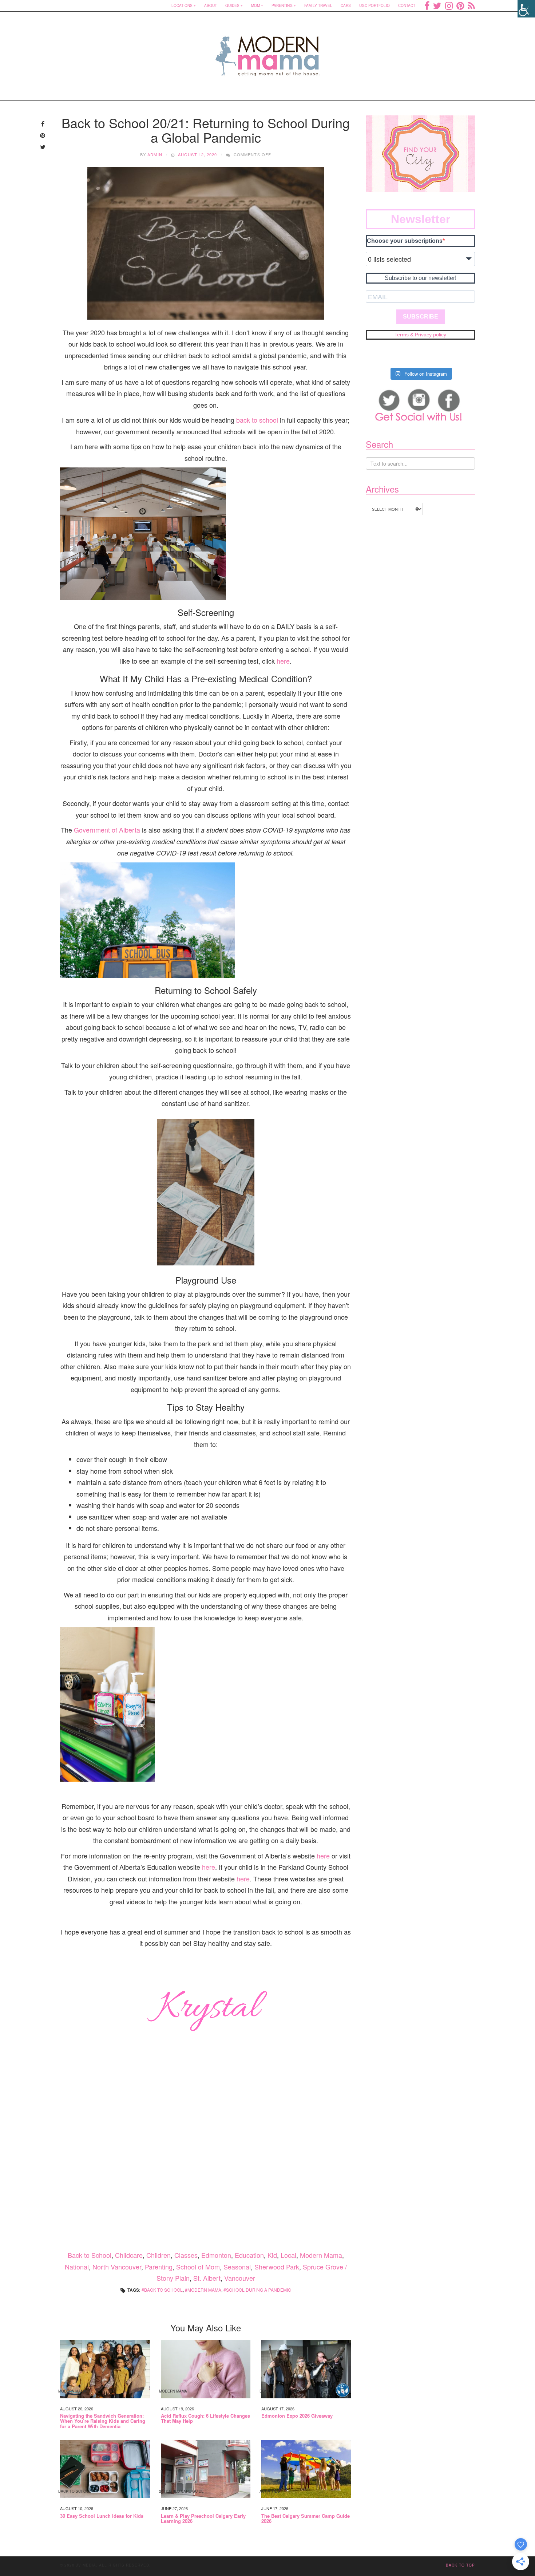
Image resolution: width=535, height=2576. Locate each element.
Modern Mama (321, 2255)
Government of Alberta (107, 830)
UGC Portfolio (374, 5)
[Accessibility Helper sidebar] (526, 9)
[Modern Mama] (268, 52)
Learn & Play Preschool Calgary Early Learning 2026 (203, 2519)
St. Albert (207, 2278)
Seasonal (237, 2267)
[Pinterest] (460, 5)
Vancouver (240, 2278)
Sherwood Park (277, 2267)
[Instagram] (449, 5)
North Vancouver (117, 2267)
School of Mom (198, 2267)
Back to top (460, 2565)
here (283, 661)
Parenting (282, 5)
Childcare (129, 2255)
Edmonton (216, 2255)
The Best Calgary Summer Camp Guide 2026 (306, 2519)
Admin (155, 154)
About (211, 5)
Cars (346, 5)
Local (288, 2255)
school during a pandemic (259, 2290)
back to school (257, 420)
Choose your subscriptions (405, 241)
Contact (407, 5)
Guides (232, 5)
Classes (186, 2255)
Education (249, 2255)
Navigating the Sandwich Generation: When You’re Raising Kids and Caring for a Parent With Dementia (103, 2421)
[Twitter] (437, 5)
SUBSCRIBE (421, 317)
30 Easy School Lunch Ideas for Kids (102, 2516)
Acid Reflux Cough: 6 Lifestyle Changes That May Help (205, 2419)
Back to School (90, 2255)
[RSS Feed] (471, 5)
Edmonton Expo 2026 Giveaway (297, 2416)
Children (158, 2255)
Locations (182, 5)
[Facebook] (427, 5)
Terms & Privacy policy (420, 335)
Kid (272, 2255)
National (77, 2267)
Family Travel (318, 5)
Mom (255, 5)
